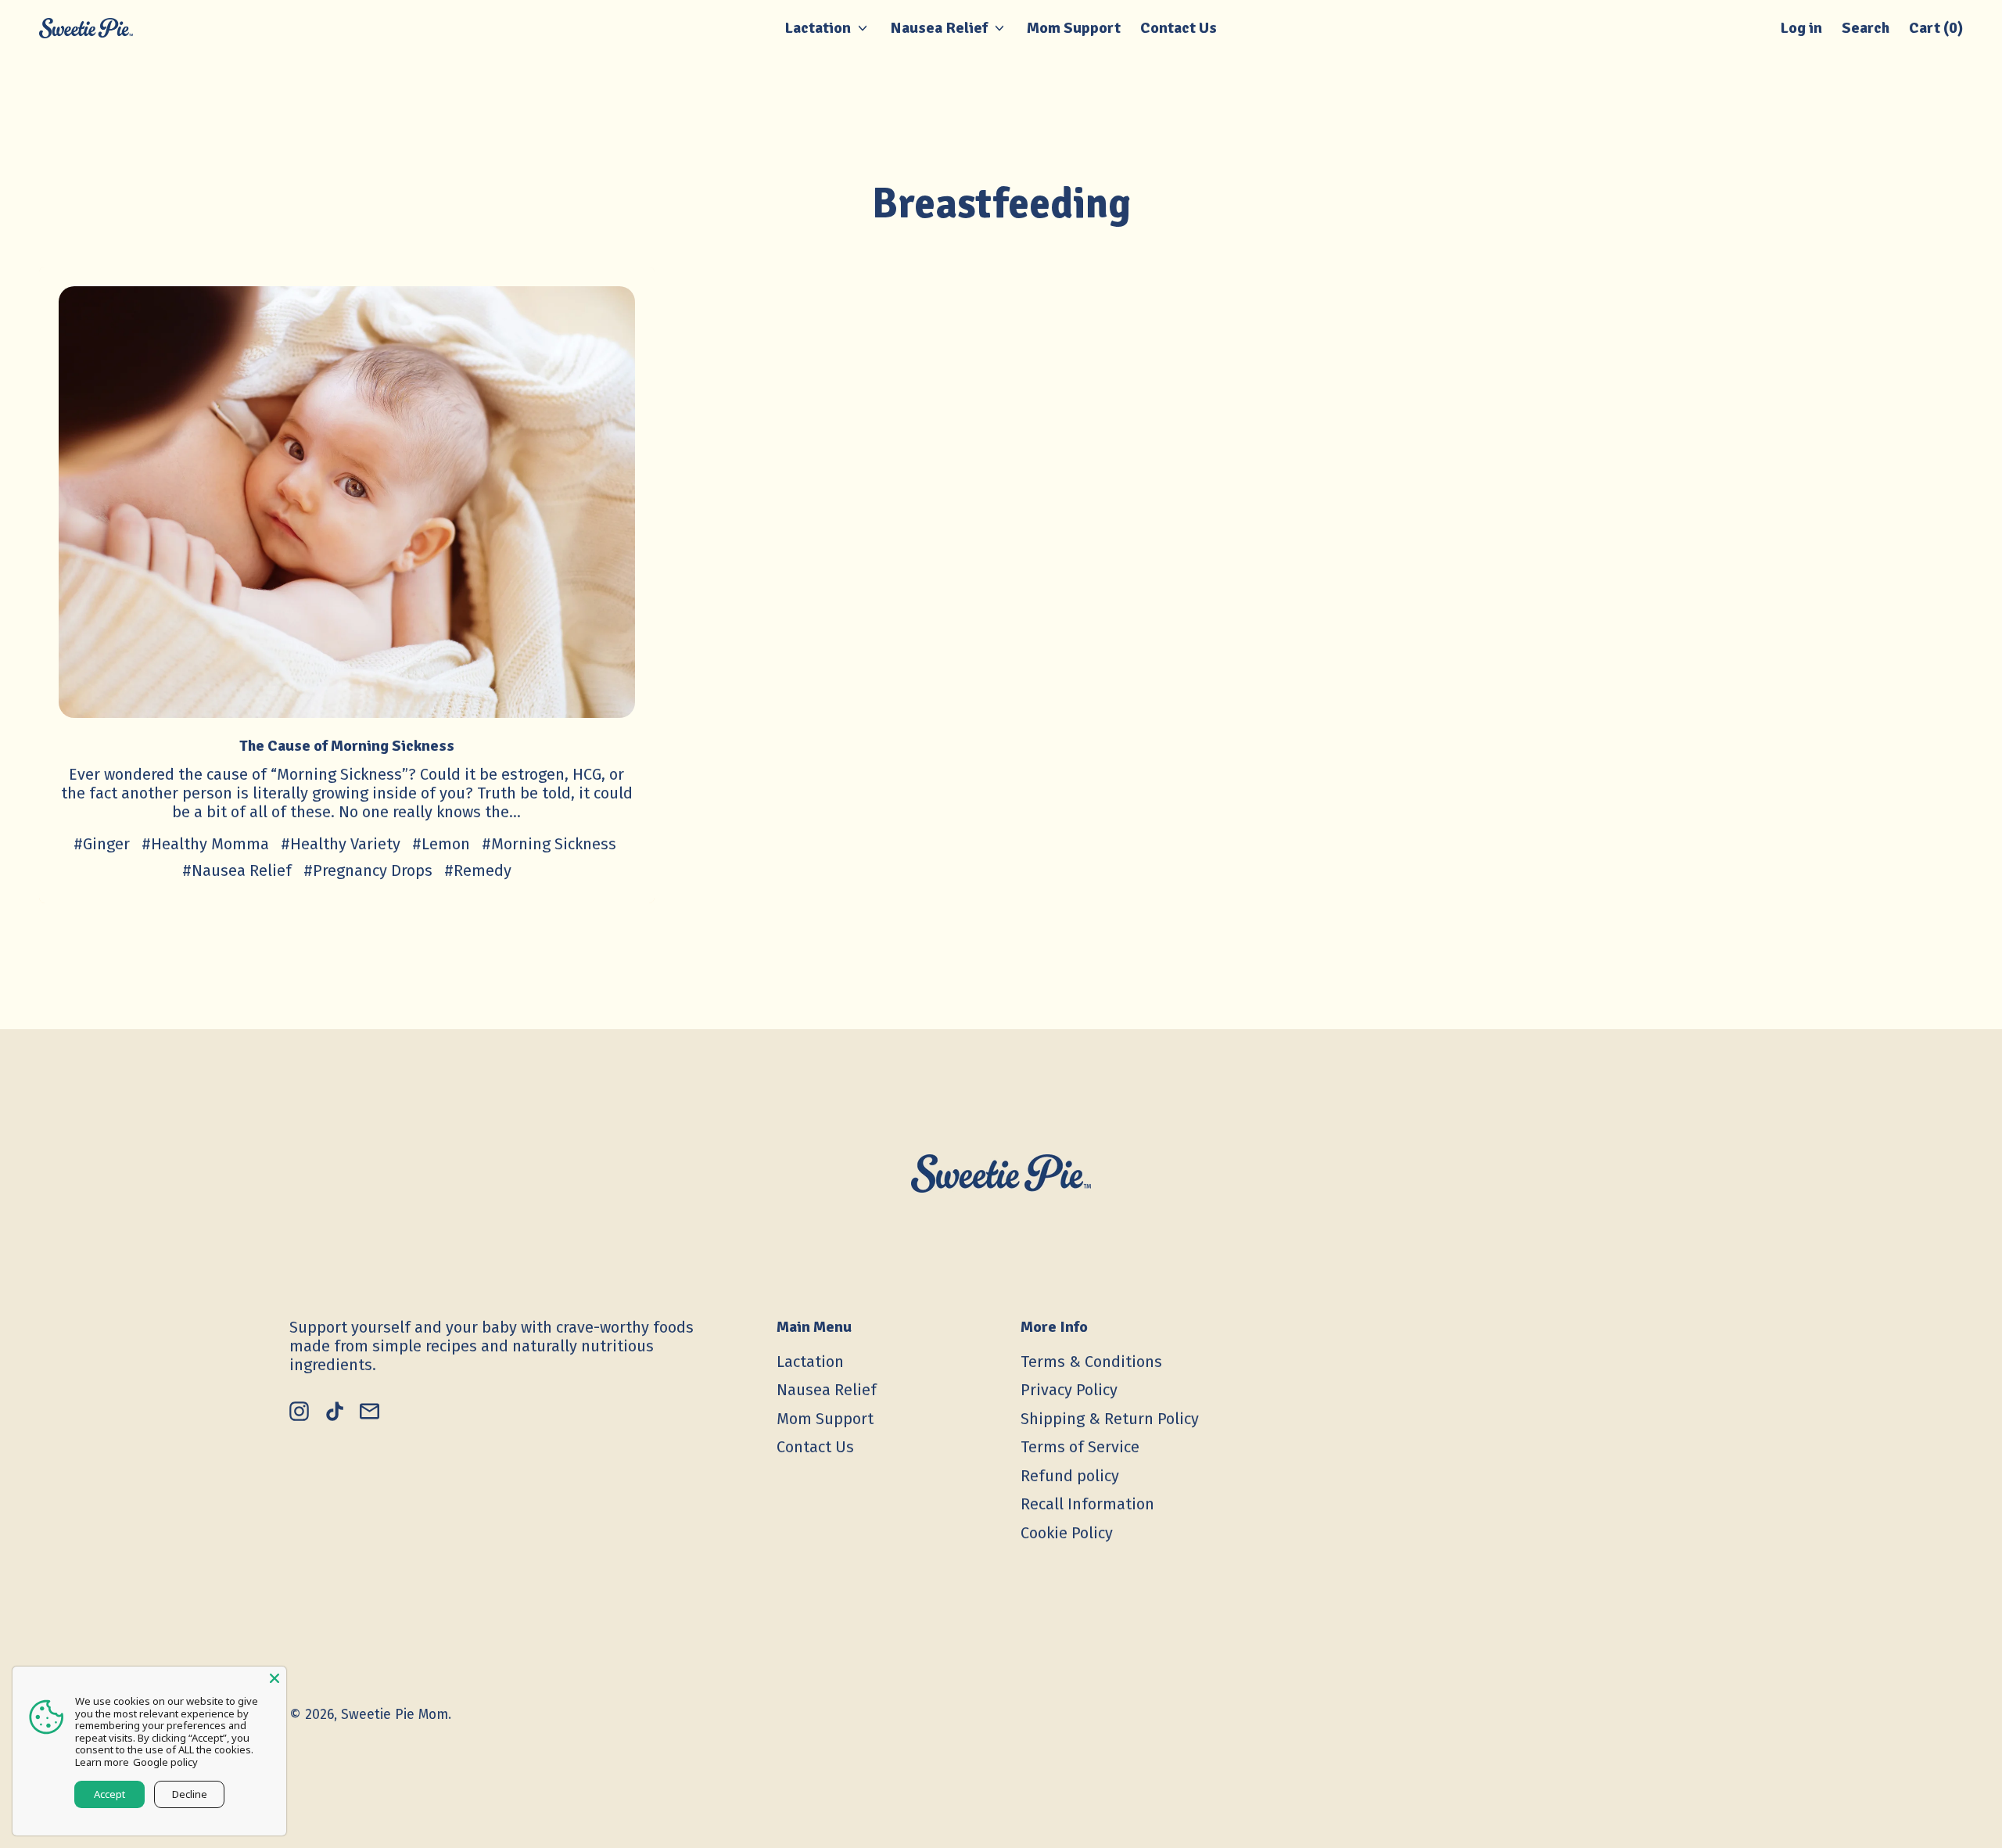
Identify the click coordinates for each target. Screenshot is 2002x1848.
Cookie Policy (1067, 1533)
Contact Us (1179, 28)
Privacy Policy (1069, 1390)
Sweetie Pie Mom (395, 1714)
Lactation (810, 1362)
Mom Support (1074, 28)
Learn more (102, 1762)
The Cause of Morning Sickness (347, 746)
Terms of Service (1080, 1447)
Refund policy (1070, 1476)
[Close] (274, 1678)
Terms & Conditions (1091, 1362)
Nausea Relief (827, 1390)
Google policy (165, 1762)
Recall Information (1087, 1504)
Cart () (1936, 32)
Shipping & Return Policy (1110, 1419)
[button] (1866, 28)
